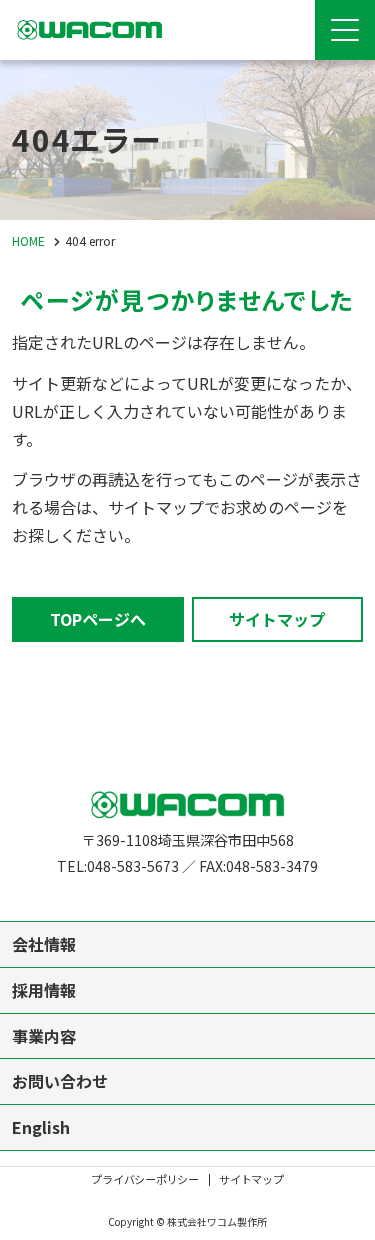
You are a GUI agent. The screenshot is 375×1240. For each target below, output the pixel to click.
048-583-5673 (133, 866)
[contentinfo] (187, 991)
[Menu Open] (345, 30)
